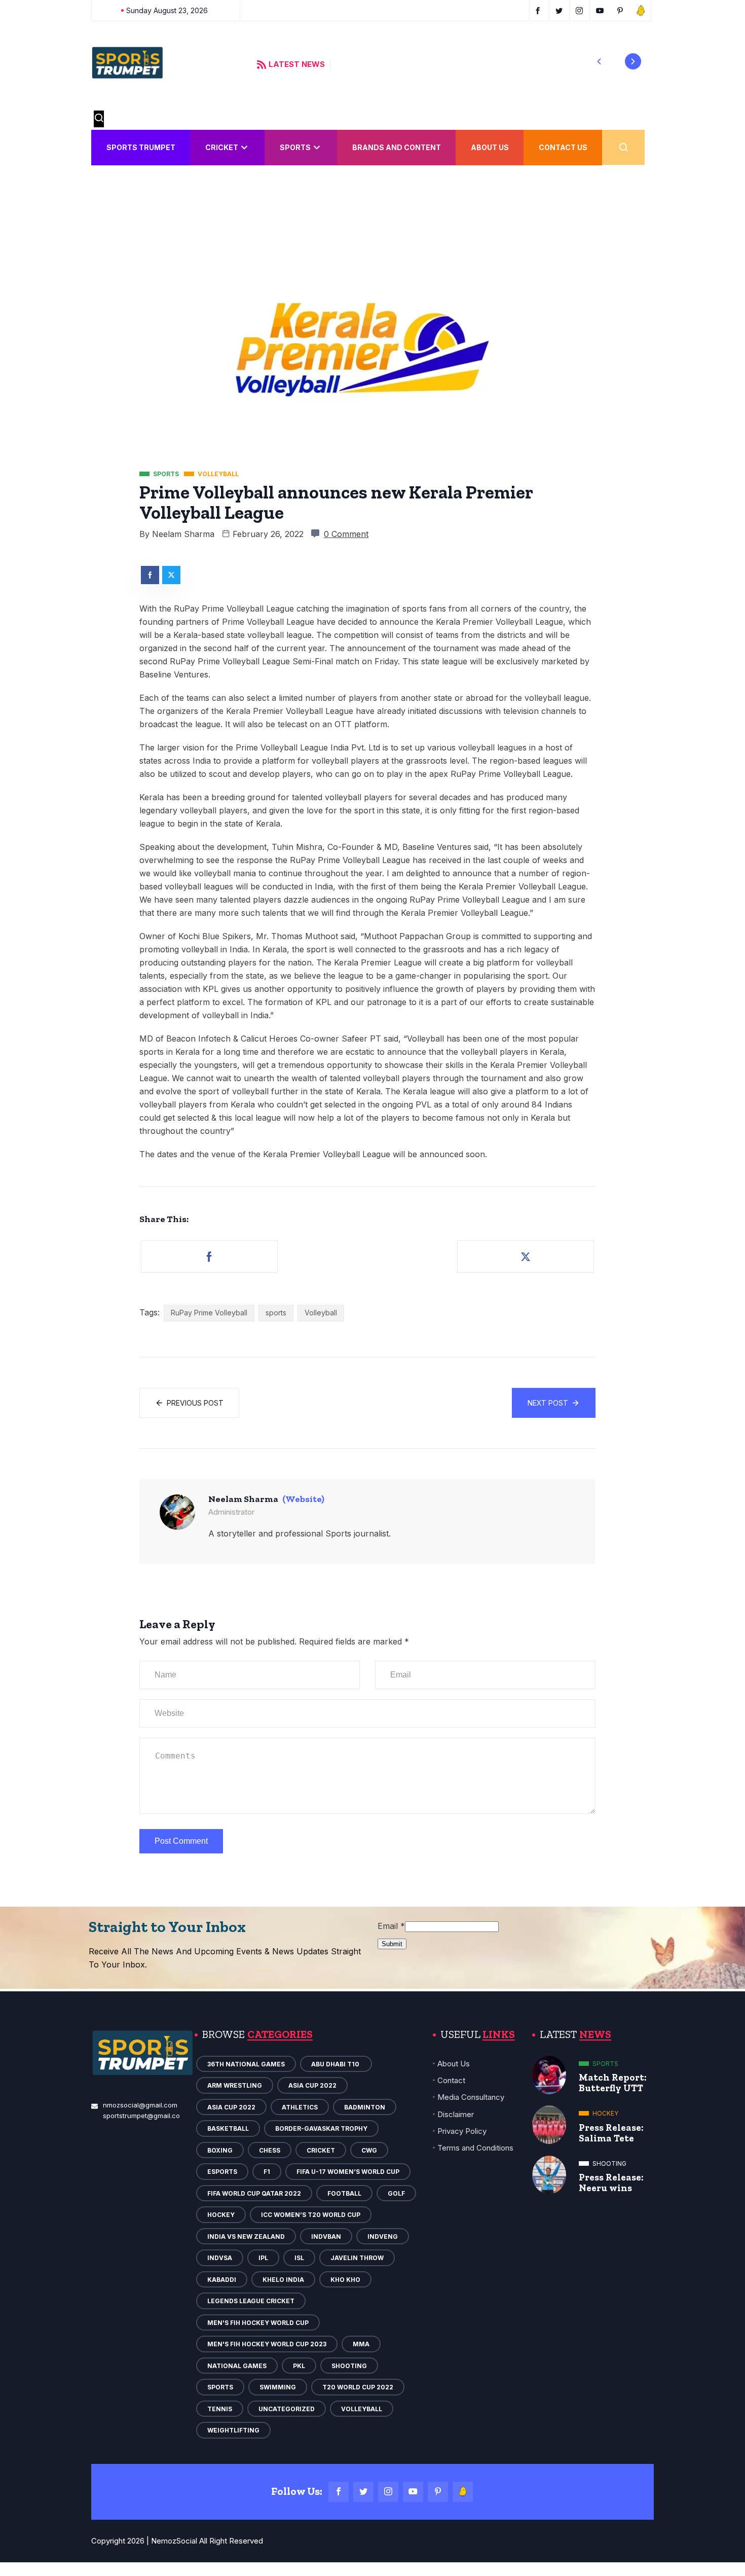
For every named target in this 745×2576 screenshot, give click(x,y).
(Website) (303, 1499)
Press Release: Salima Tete (611, 2133)
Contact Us (563, 147)
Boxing (220, 2150)
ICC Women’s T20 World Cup (311, 2215)
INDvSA (220, 2258)
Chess (270, 2150)
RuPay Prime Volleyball (209, 1313)
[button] (599, 61)
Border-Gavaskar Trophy (321, 2128)
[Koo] (463, 2492)
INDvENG (383, 2237)
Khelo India (283, 2280)
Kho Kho (345, 2280)
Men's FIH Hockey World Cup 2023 (267, 2344)
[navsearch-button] (99, 119)
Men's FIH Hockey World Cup (258, 2323)
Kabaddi (222, 2280)
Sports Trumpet (141, 147)
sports (276, 1313)
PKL (299, 2366)
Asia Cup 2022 (312, 2085)
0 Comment (346, 534)
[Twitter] (363, 2492)
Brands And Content (397, 147)
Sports (295, 147)
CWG (369, 2150)
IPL (263, 2258)
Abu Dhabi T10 (336, 2064)
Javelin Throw (357, 2258)
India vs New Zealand (246, 2237)
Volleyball (321, 1313)
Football (344, 2193)
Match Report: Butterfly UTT (613, 2083)
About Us (490, 147)
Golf (396, 2193)
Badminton (365, 2107)
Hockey (221, 2215)
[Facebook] (339, 2492)
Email (391, 1926)
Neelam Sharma (183, 534)
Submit (392, 1944)
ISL (299, 2258)
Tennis (220, 2409)
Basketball (228, 2128)
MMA (361, 2344)
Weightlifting (233, 2430)
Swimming (278, 2387)
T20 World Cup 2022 (358, 2387)
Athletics (300, 2107)
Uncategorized (287, 2409)
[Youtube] (413, 2492)
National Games (237, 2366)
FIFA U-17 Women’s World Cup (348, 2172)
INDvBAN (326, 2237)
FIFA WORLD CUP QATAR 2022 (254, 2193)
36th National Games (246, 2064)
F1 (267, 2172)
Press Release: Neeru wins (611, 2183)
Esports (222, 2172)
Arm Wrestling (235, 2085)
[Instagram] (388, 2492)
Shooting (349, 2366)
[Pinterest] (438, 2492)
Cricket (222, 147)
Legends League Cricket (251, 2301)
